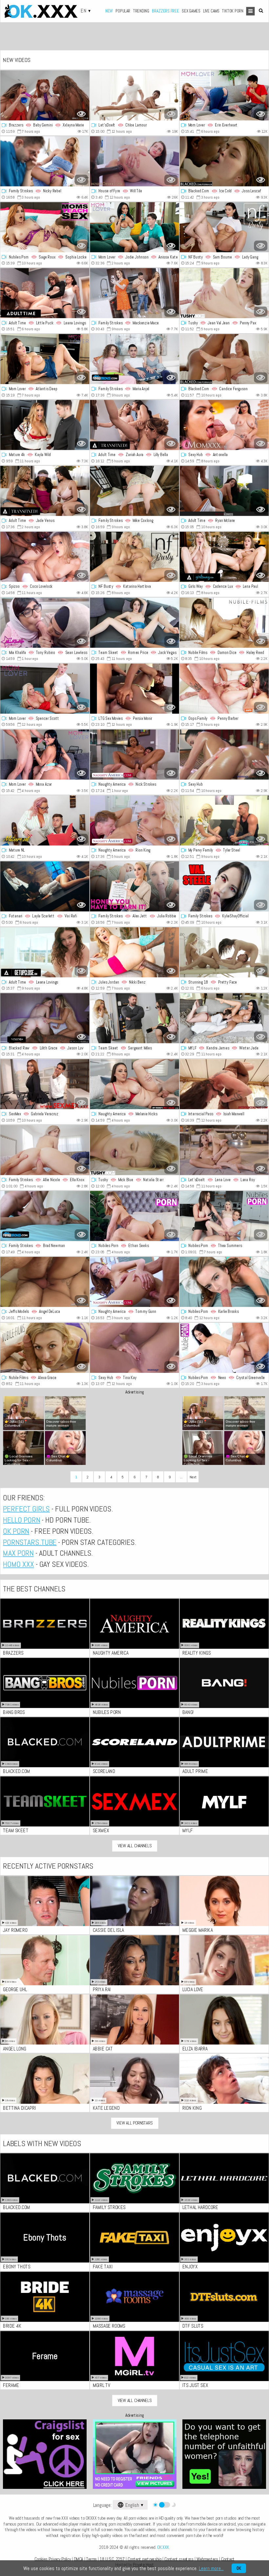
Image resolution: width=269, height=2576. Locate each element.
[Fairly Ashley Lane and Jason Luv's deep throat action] (45, 1018)
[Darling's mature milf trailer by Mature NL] (45, 821)
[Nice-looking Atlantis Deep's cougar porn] (45, 359)
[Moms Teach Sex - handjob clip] (45, 227)
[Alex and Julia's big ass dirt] (134, 886)
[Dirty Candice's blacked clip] (224, 359)
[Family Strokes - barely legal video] (134, 359)
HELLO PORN (21, 1520)
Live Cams (211, 11)
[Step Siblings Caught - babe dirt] (224, 1282)
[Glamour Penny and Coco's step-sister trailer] (224, 689)
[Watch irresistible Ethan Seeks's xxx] (134, 1216)
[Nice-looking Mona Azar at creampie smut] (45, 755)
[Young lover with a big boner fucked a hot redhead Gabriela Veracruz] (45, 1084)
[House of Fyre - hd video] (134, 161)
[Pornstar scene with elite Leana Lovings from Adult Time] (45, 952)
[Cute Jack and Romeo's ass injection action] (134, 623)
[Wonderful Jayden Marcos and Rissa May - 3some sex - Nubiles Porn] (224, 1216)
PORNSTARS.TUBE (30, 1542)
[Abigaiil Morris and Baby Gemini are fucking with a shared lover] (45, 96)
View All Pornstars (134, 2123)
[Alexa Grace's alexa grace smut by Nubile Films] (45, 1348)
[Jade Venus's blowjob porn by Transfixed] (45, 491)
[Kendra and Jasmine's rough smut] (224, 1018)
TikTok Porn (233, 11)
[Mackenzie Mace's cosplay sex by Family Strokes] (134, 293)
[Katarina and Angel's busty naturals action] (134, 557)
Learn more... (211, 2568)
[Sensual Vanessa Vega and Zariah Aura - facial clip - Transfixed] (134, 425)
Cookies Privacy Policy (53, 2559)
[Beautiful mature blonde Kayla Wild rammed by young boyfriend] (45, 425)
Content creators (179, 2559)
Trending (141, 11)
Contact (228, 2559)
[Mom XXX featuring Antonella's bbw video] (224, 425)
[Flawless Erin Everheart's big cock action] (224, 96)
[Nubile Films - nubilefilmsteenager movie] (224, 623)
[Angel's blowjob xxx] (45, 1282)
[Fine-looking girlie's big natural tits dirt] (224, 755)
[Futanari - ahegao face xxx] (45, 886)
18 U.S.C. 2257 (112, 2559)
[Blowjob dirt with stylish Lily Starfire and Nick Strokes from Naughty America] (134, 755)
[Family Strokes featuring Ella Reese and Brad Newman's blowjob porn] (45, 1216)
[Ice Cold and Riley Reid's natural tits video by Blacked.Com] (224, 161)
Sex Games (191, 11)
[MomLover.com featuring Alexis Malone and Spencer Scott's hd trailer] (45, 689)
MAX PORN (18, 1553)
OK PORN (16, 1531)
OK (239, 2568)
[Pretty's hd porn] (224, 952)
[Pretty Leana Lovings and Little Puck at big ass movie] (45, 293)
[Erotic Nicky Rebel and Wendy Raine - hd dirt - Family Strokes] (45, 161)
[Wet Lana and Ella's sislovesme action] (45, 1150)
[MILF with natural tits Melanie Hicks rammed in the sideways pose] (134, 1084)
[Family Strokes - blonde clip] (134, 491)
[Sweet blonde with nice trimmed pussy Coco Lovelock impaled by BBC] (45, 557)
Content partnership (145, 2559)
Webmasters (207, 2559)
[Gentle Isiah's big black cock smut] (224, 1084)
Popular (123, 11)
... (181, 1477)
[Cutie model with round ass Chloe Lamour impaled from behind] (134, 96)
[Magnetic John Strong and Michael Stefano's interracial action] (134, 689)
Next (193, 1477)
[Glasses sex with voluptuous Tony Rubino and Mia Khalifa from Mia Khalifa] (45, 623)
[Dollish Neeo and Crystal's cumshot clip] (224, 1348)
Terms (92, 2559)
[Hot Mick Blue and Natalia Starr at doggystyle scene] (134, 1150)
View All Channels (135, 1846)
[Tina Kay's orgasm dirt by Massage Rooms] (134, 1348)
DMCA (78, 2559)
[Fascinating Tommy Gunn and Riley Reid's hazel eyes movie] (134, 1282)
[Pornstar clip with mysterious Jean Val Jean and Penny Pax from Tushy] (224, 293)
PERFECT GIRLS (26, 1509)
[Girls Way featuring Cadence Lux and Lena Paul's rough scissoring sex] (224, 557)
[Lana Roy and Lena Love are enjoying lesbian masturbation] (224, 1150)
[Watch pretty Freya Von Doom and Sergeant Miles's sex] (134, 1018)
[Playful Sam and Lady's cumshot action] (224, 227)
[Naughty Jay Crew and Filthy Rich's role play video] (224, 886)
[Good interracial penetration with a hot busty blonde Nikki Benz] (134, 952)
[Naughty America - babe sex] (134, 821)
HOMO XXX (18, 1565)
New (109, 11)
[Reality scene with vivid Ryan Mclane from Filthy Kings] (224, 491)
